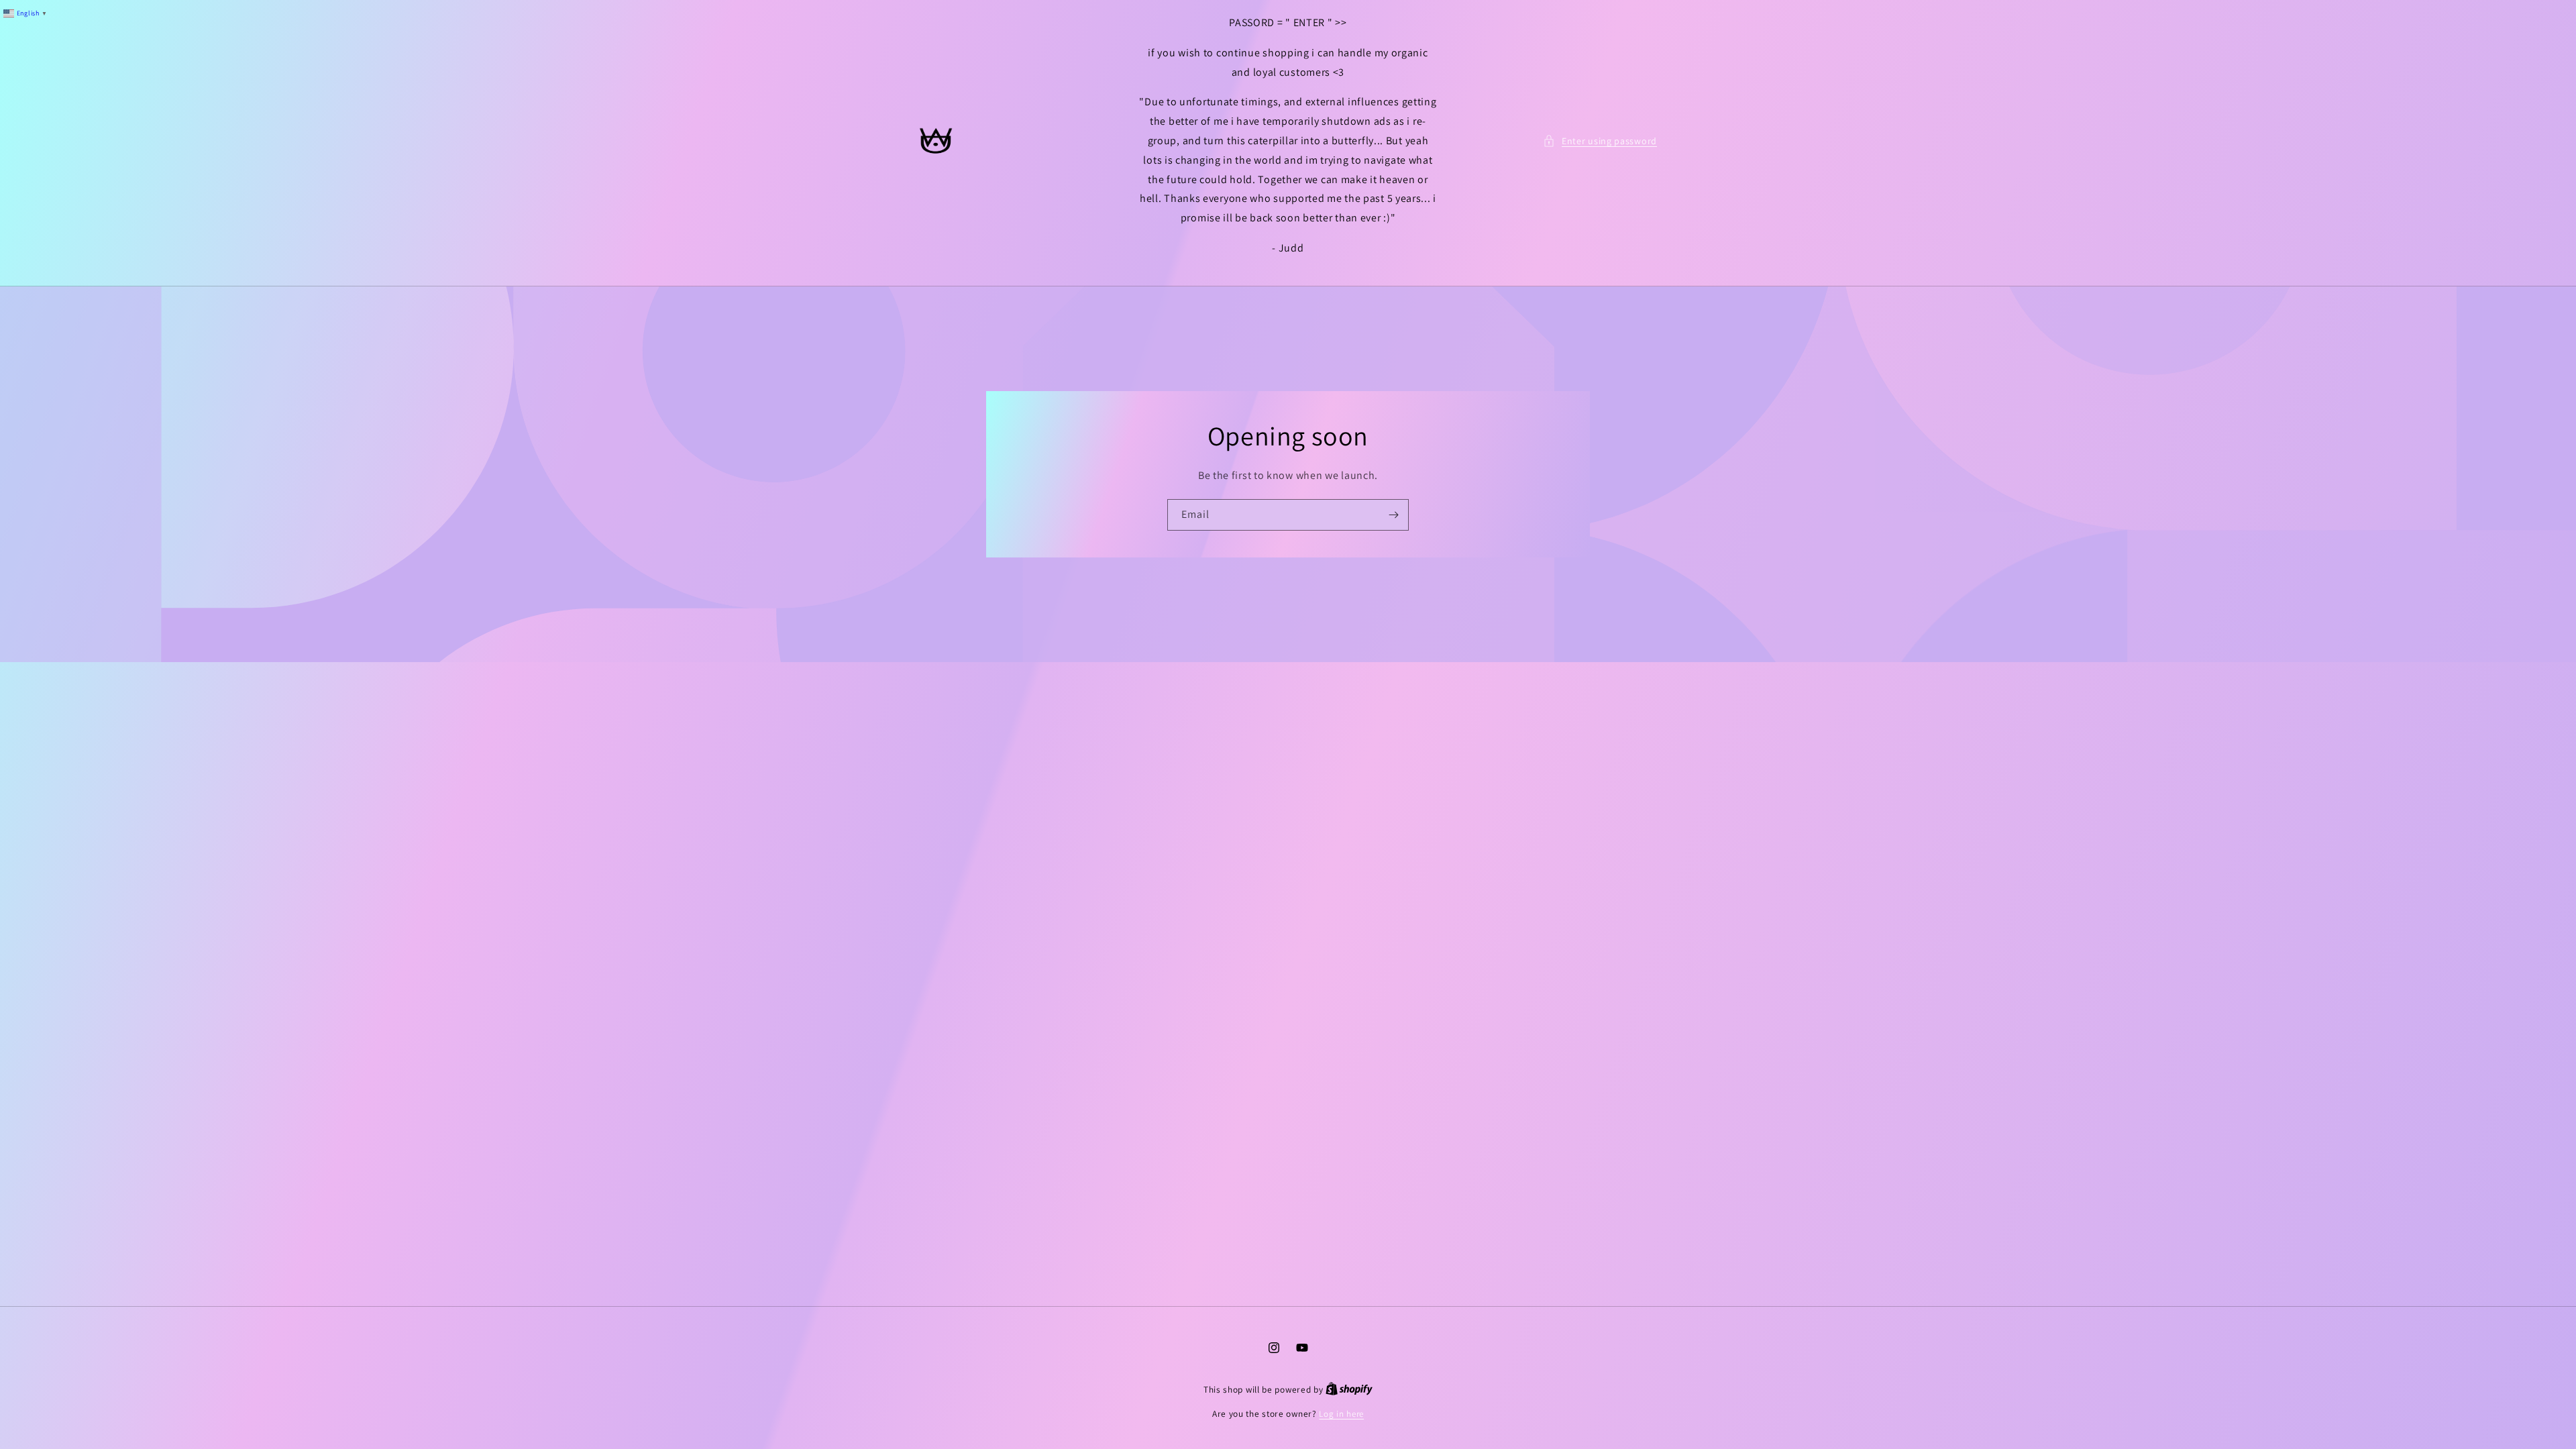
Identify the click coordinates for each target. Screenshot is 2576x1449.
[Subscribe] (1393, 515)
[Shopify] (1349, 1390)
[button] (1600, 141)
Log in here (1341, 1414)
